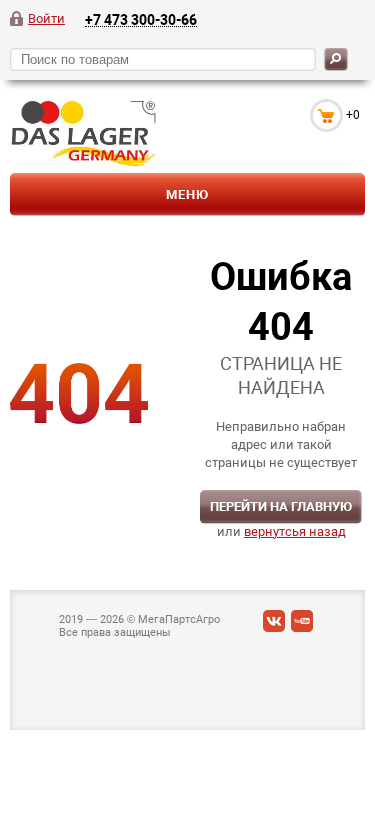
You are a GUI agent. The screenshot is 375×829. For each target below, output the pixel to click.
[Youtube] (302, 625)
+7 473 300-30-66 (141, 19)
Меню (187, 194)
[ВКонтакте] (274, 625)
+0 (353, 115)
